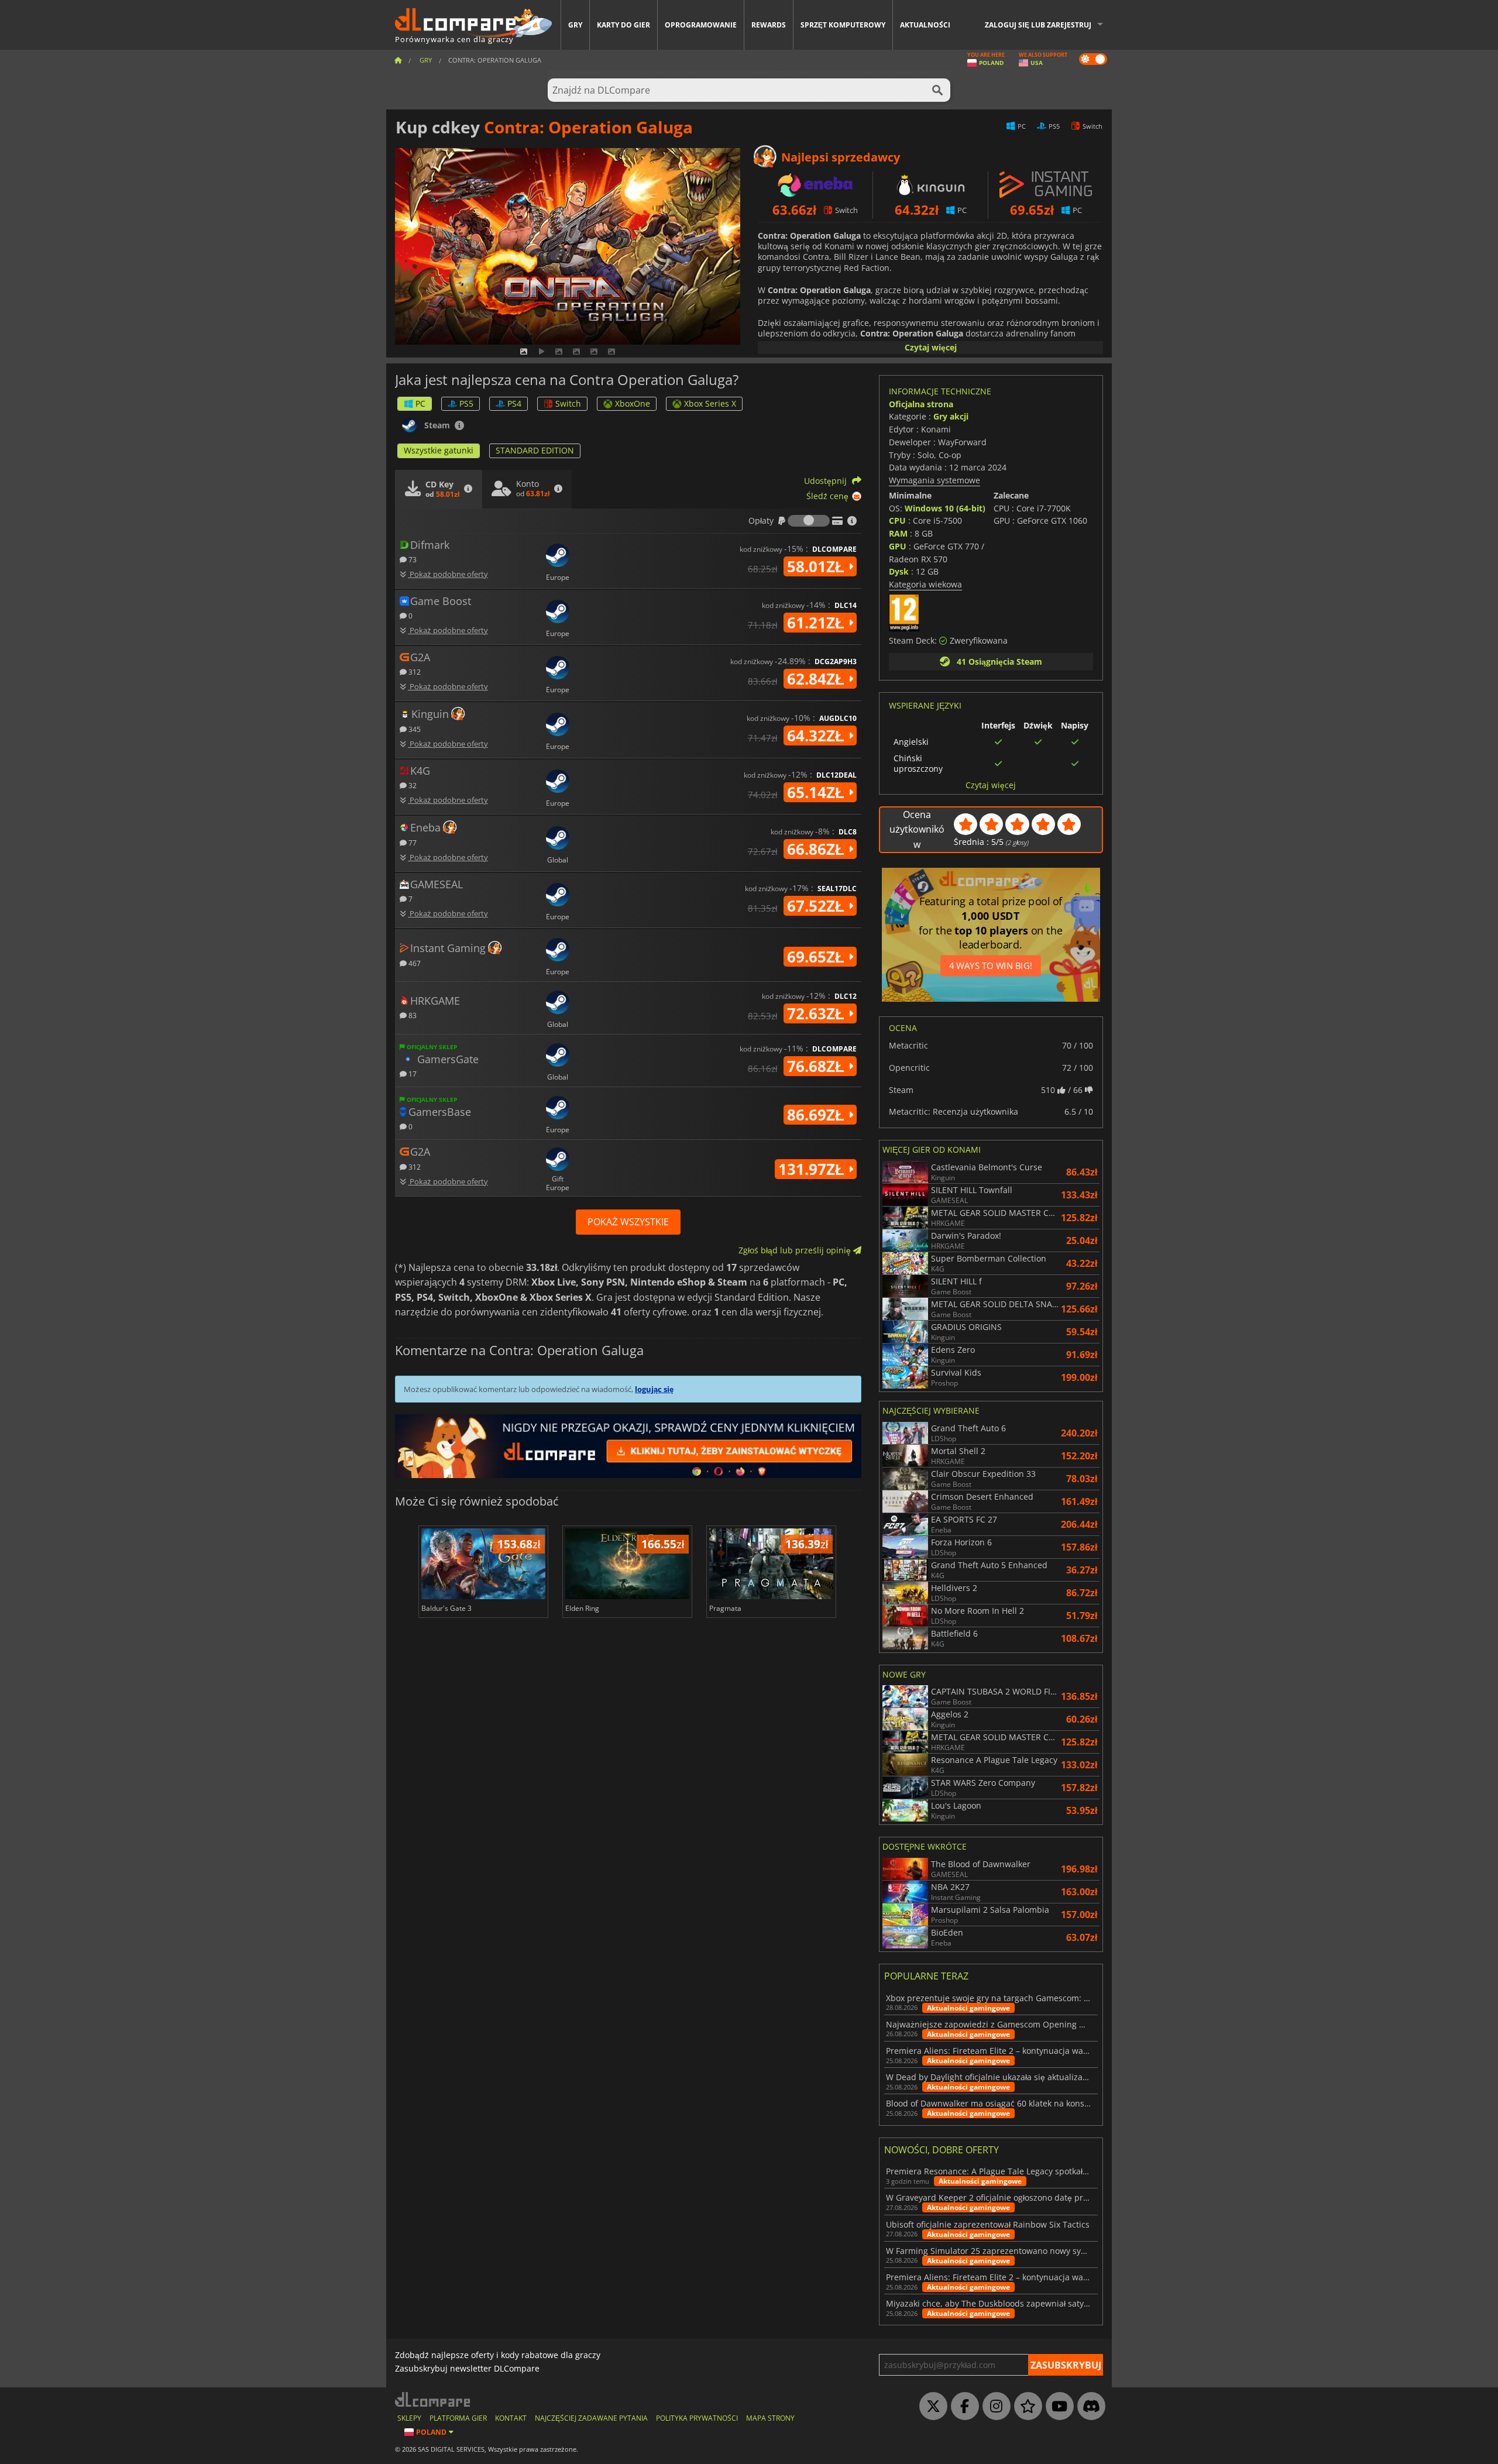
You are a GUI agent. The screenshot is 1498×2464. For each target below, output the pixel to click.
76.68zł (818, 1066)
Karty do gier (623, 25)
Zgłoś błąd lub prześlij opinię (796, 1250)
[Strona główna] (398, 60)
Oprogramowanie (701, 25)
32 (412, 785)
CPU (897, 520)
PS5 (466, 403)
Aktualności (925, 25)
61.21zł (818, 623)
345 (414, 729)
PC (420, 403)
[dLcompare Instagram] (994, 2407)
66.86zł (818, 849)
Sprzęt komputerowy (843, 25)
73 (412, 559)
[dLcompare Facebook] (962, 2407)
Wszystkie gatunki (439, 450)
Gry (575, 25)
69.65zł (818, 957)
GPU (898, 546)
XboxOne (633, 403)
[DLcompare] (433, 2399)
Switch (568, 403)
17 (412, 1073)
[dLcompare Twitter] (930, 2407)
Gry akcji (951, 416)
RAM (898, 533)
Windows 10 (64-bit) (945, 508)
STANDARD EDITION (535, 450)
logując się (654, 1389)
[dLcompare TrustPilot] (1025, 2407)
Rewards (769, 25)
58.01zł (818, 566)
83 (412, 1015)
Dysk (899, 571)
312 (414, 671)
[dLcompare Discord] (1088, 2407)
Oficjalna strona (921, 404)
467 (414, 963)
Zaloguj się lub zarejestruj (1038, 25)
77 (412, 842)
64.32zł (818, 736)
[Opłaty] (809, 521)
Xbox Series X (710, 403)
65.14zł (818, 792)
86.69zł (818, 1115)
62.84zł (818, 679)
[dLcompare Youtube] (1057, 2407)
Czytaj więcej (931, 347)
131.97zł (813, 1169)
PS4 (514, 403)
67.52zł (818, 906)
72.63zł (818, 1013)
